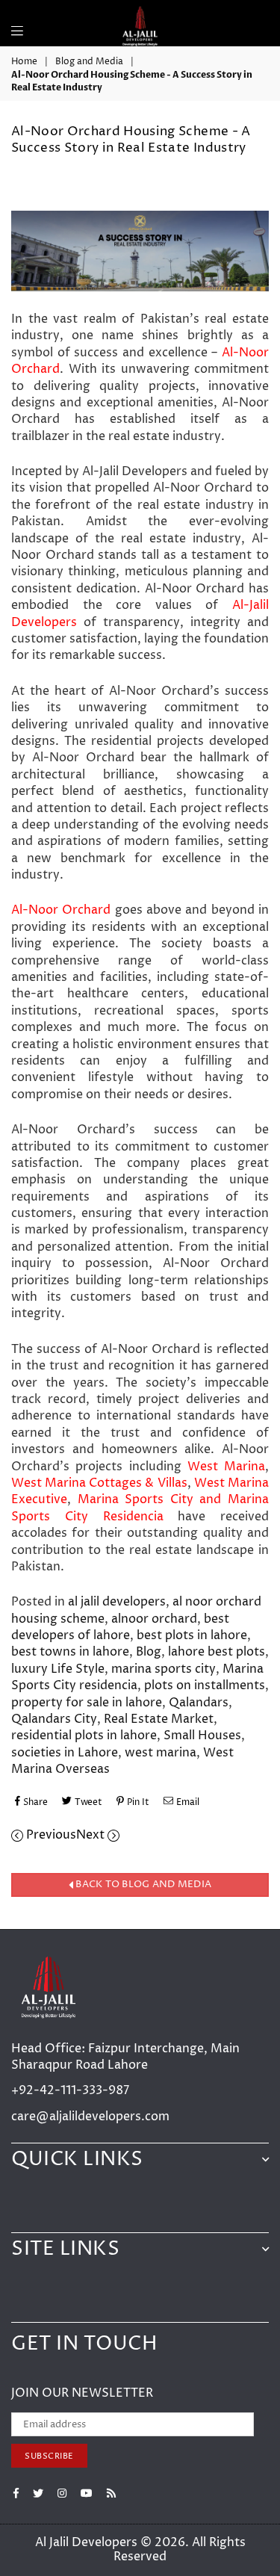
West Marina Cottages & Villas (99, 1483)
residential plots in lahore (84, 1736)
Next (92, 1835)
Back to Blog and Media (142, 1885)
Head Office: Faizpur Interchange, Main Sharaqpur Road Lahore (125, 2057)
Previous (50, 1835)
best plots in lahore (192, 1635)
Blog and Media (89, 62)
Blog (149, 1652)
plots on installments (205, 1685)
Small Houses (202, 1736)
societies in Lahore (65, 1753)
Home (24, 62)
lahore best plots (217, 1652)
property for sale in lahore (87, 1703)
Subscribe (49, 2456)
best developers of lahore (120, 1627)
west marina (161, 1753)
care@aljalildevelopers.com (90, 2117)
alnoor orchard (154, 1619)
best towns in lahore (70, 1652)
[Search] (37, 22)
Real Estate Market (159, 1719)
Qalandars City (54, 1719)
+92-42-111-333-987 (70, 2090)
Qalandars (199, 1703)
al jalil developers (117, 1602)
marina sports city (164, 1669)
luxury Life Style (58, 1669)
